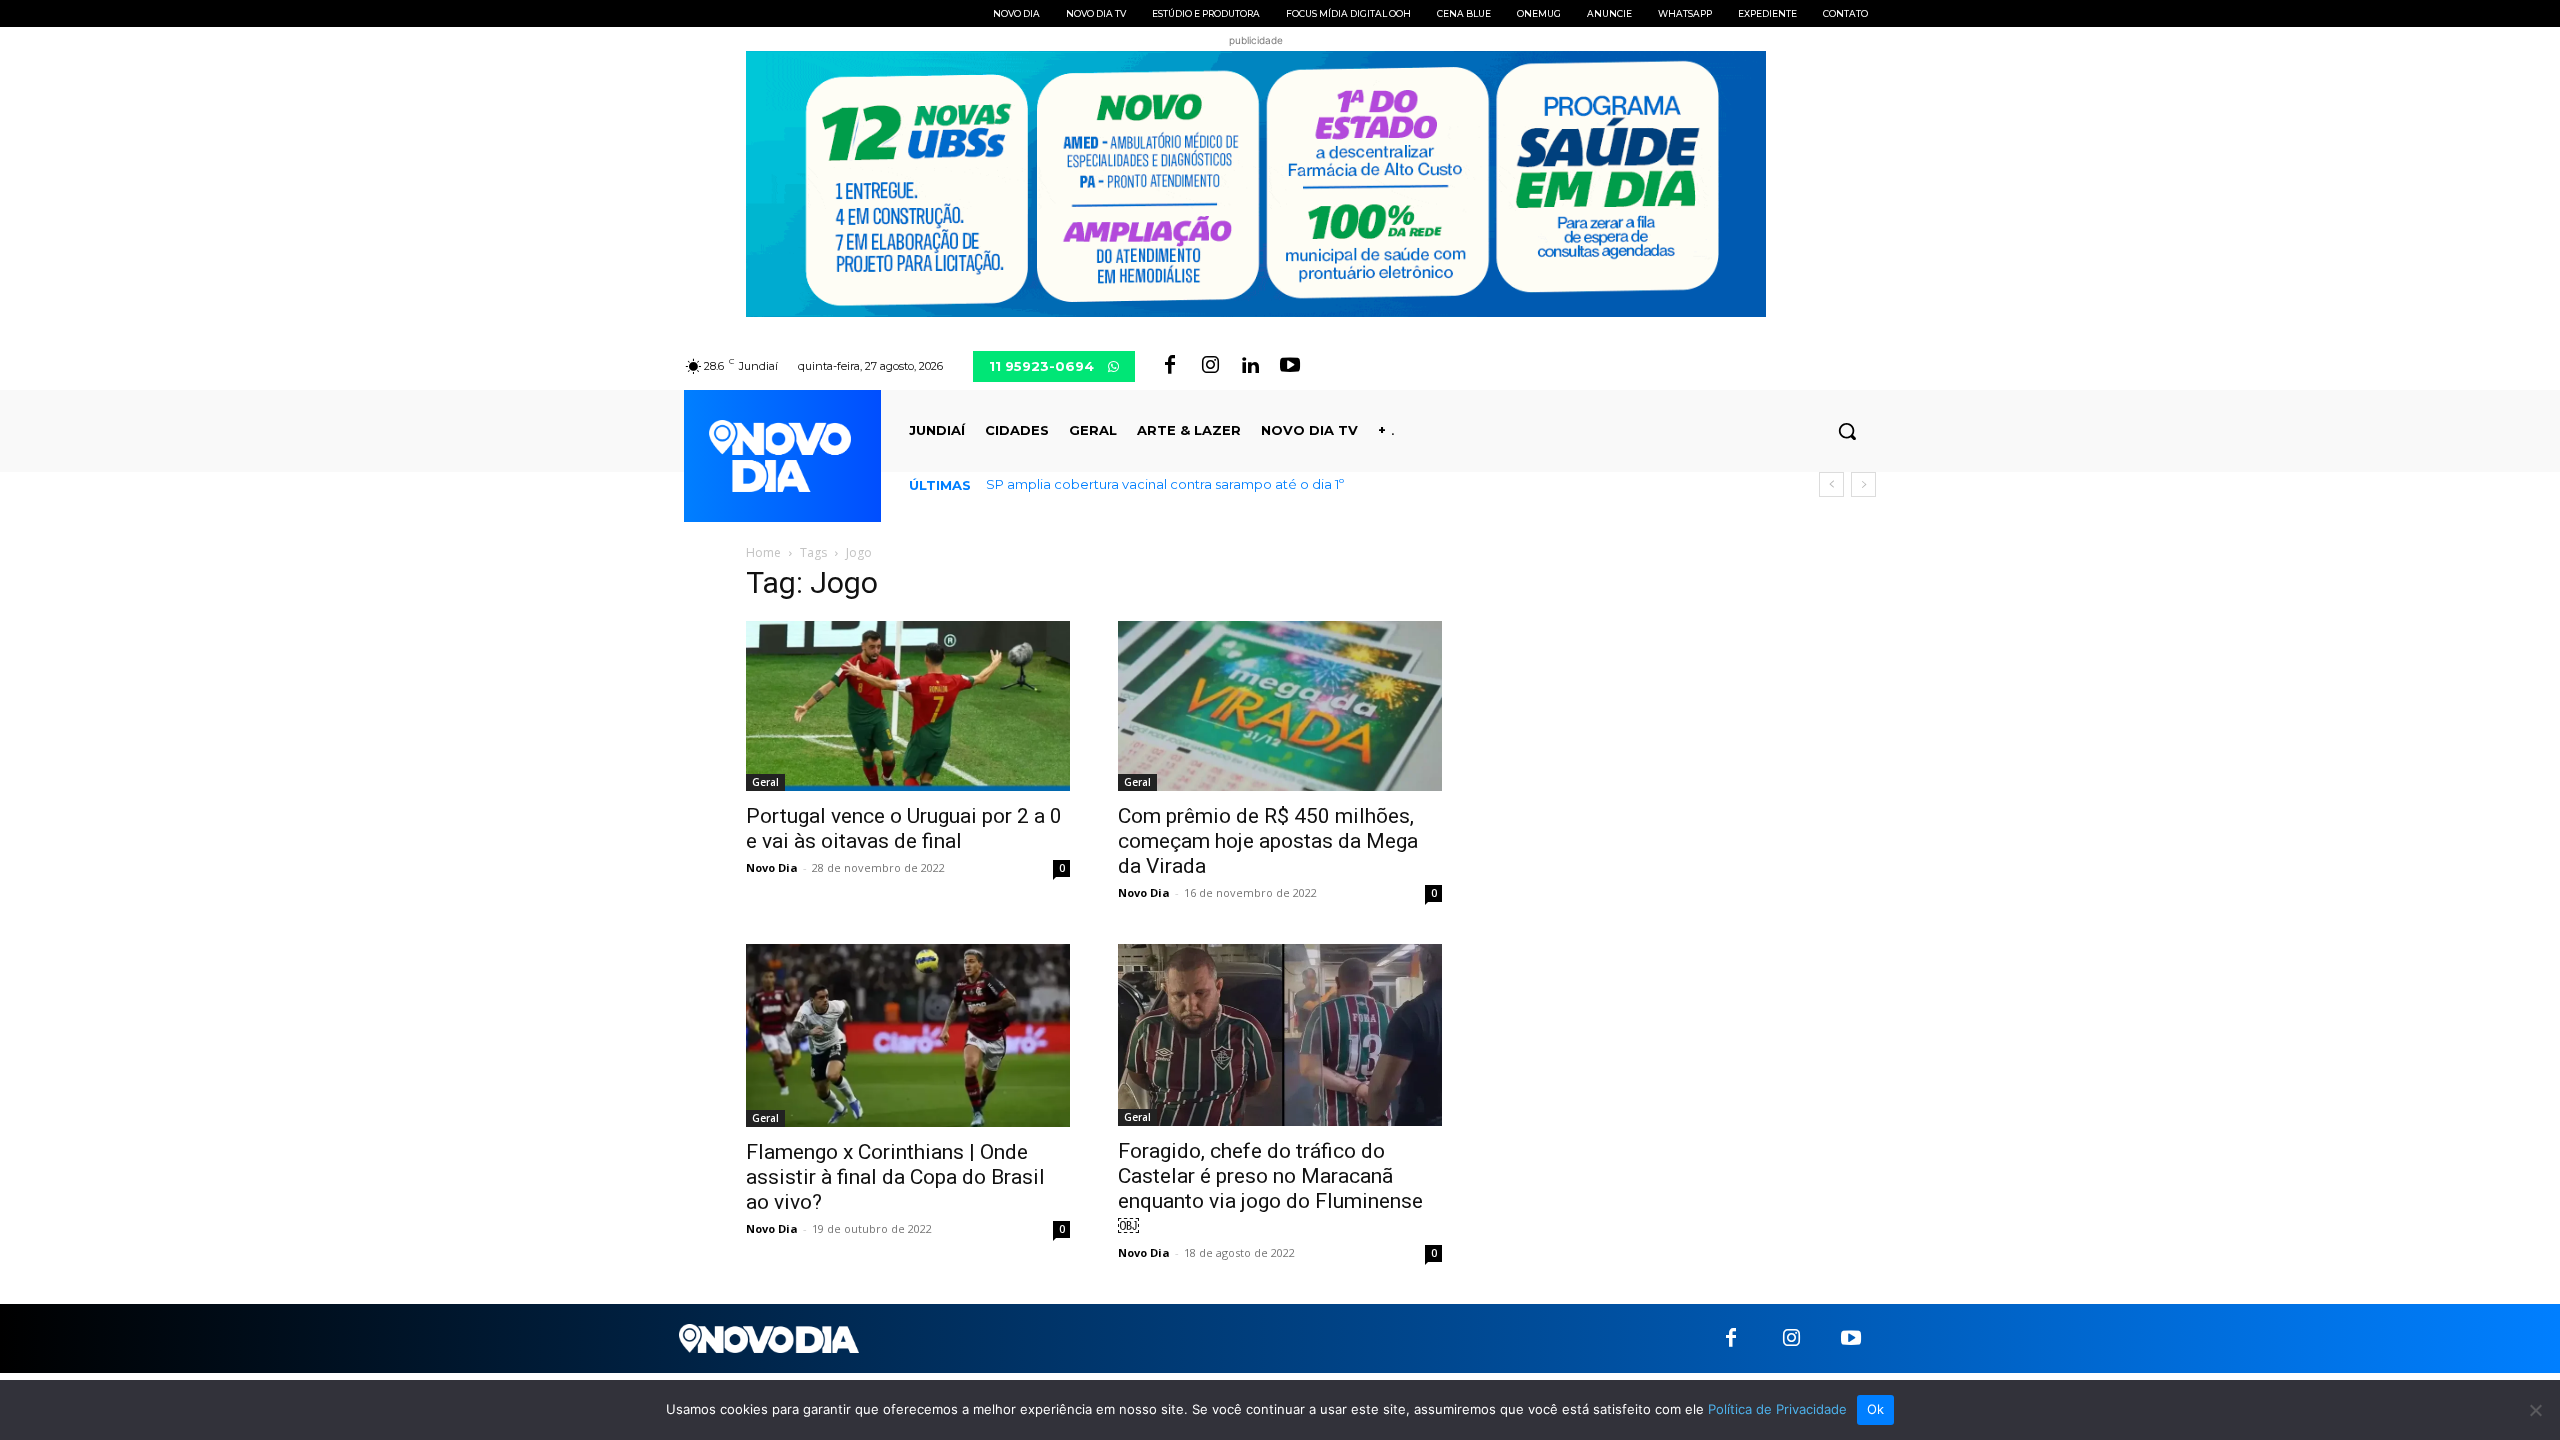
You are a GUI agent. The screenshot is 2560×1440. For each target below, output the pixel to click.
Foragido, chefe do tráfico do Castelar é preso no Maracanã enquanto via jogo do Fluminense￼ (1270, 1188)
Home (763, 552)
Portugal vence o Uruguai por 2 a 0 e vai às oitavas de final (904, 828)
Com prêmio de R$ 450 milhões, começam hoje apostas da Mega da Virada (1268, 841)
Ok (1876, 1409)
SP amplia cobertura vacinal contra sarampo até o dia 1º (1165, 484)
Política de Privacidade (1777, 1409)
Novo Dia (772, 867)
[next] (1863, 484)
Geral (765, 782)
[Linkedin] (1250, 366)
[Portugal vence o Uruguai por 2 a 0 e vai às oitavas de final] (908, 706)
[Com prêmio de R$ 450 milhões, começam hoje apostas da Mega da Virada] (1280, 706)
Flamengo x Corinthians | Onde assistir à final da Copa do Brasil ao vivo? (895, 1177)
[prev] (1831, 484)
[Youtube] (1290, 366)
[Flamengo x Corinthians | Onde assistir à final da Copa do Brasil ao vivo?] (908, 1035)
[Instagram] (1210, 366)
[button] (1847, 431)
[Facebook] (1170, 366)
